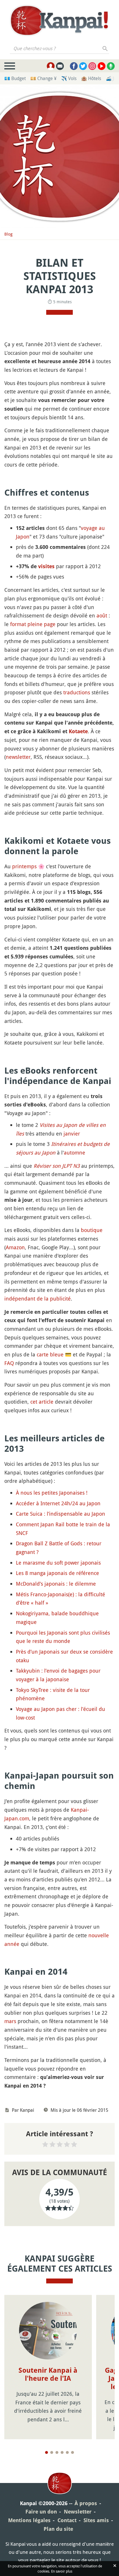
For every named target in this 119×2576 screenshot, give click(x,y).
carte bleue (50, 1354)
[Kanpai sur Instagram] (92, 66)
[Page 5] (67, 2452)
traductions (77, 692)
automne (75, 1153)
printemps (24, 866)
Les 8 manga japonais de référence (57, 1573)
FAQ (9, 1363)
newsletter (18, 757)
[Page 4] (62, 2452)
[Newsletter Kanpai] (60, 66)
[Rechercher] (105, 48)
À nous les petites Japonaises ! (52, 1493)
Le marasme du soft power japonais (58, 1563)
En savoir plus (62, 2571)
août (102, 615)
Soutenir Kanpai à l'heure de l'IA (48, 2375)
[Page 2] (52, 2452)
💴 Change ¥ (43, 78)
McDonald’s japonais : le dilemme (56, 1584)
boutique (92, 1230)
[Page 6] (72, 2452)
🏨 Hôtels (91, 78)
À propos (86, 2503)
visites (46, 566)
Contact (67, 2520)
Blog (8, 234)
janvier (72, 1133)
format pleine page (33, 624)
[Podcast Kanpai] (111, 66)
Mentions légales (29, 2520)
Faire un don (41, 2512)
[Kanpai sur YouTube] (102, 66)
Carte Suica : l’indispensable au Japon (61, 1514)
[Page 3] (57, 2452)
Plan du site (58, 2529)
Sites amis (96, 2520)
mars (10, 2021)
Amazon (15, 1247)
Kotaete (78, 731)
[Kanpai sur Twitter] (83, 66)
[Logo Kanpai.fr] (59, 20)
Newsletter (78, 2512)
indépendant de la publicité (38, 1299)
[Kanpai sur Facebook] (74, 66)
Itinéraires (63, 1144)
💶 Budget (15, 78)
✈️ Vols (69, 78)
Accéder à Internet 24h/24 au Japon (58, 1503)
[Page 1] (47, 2452)
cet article (42, 1402)
